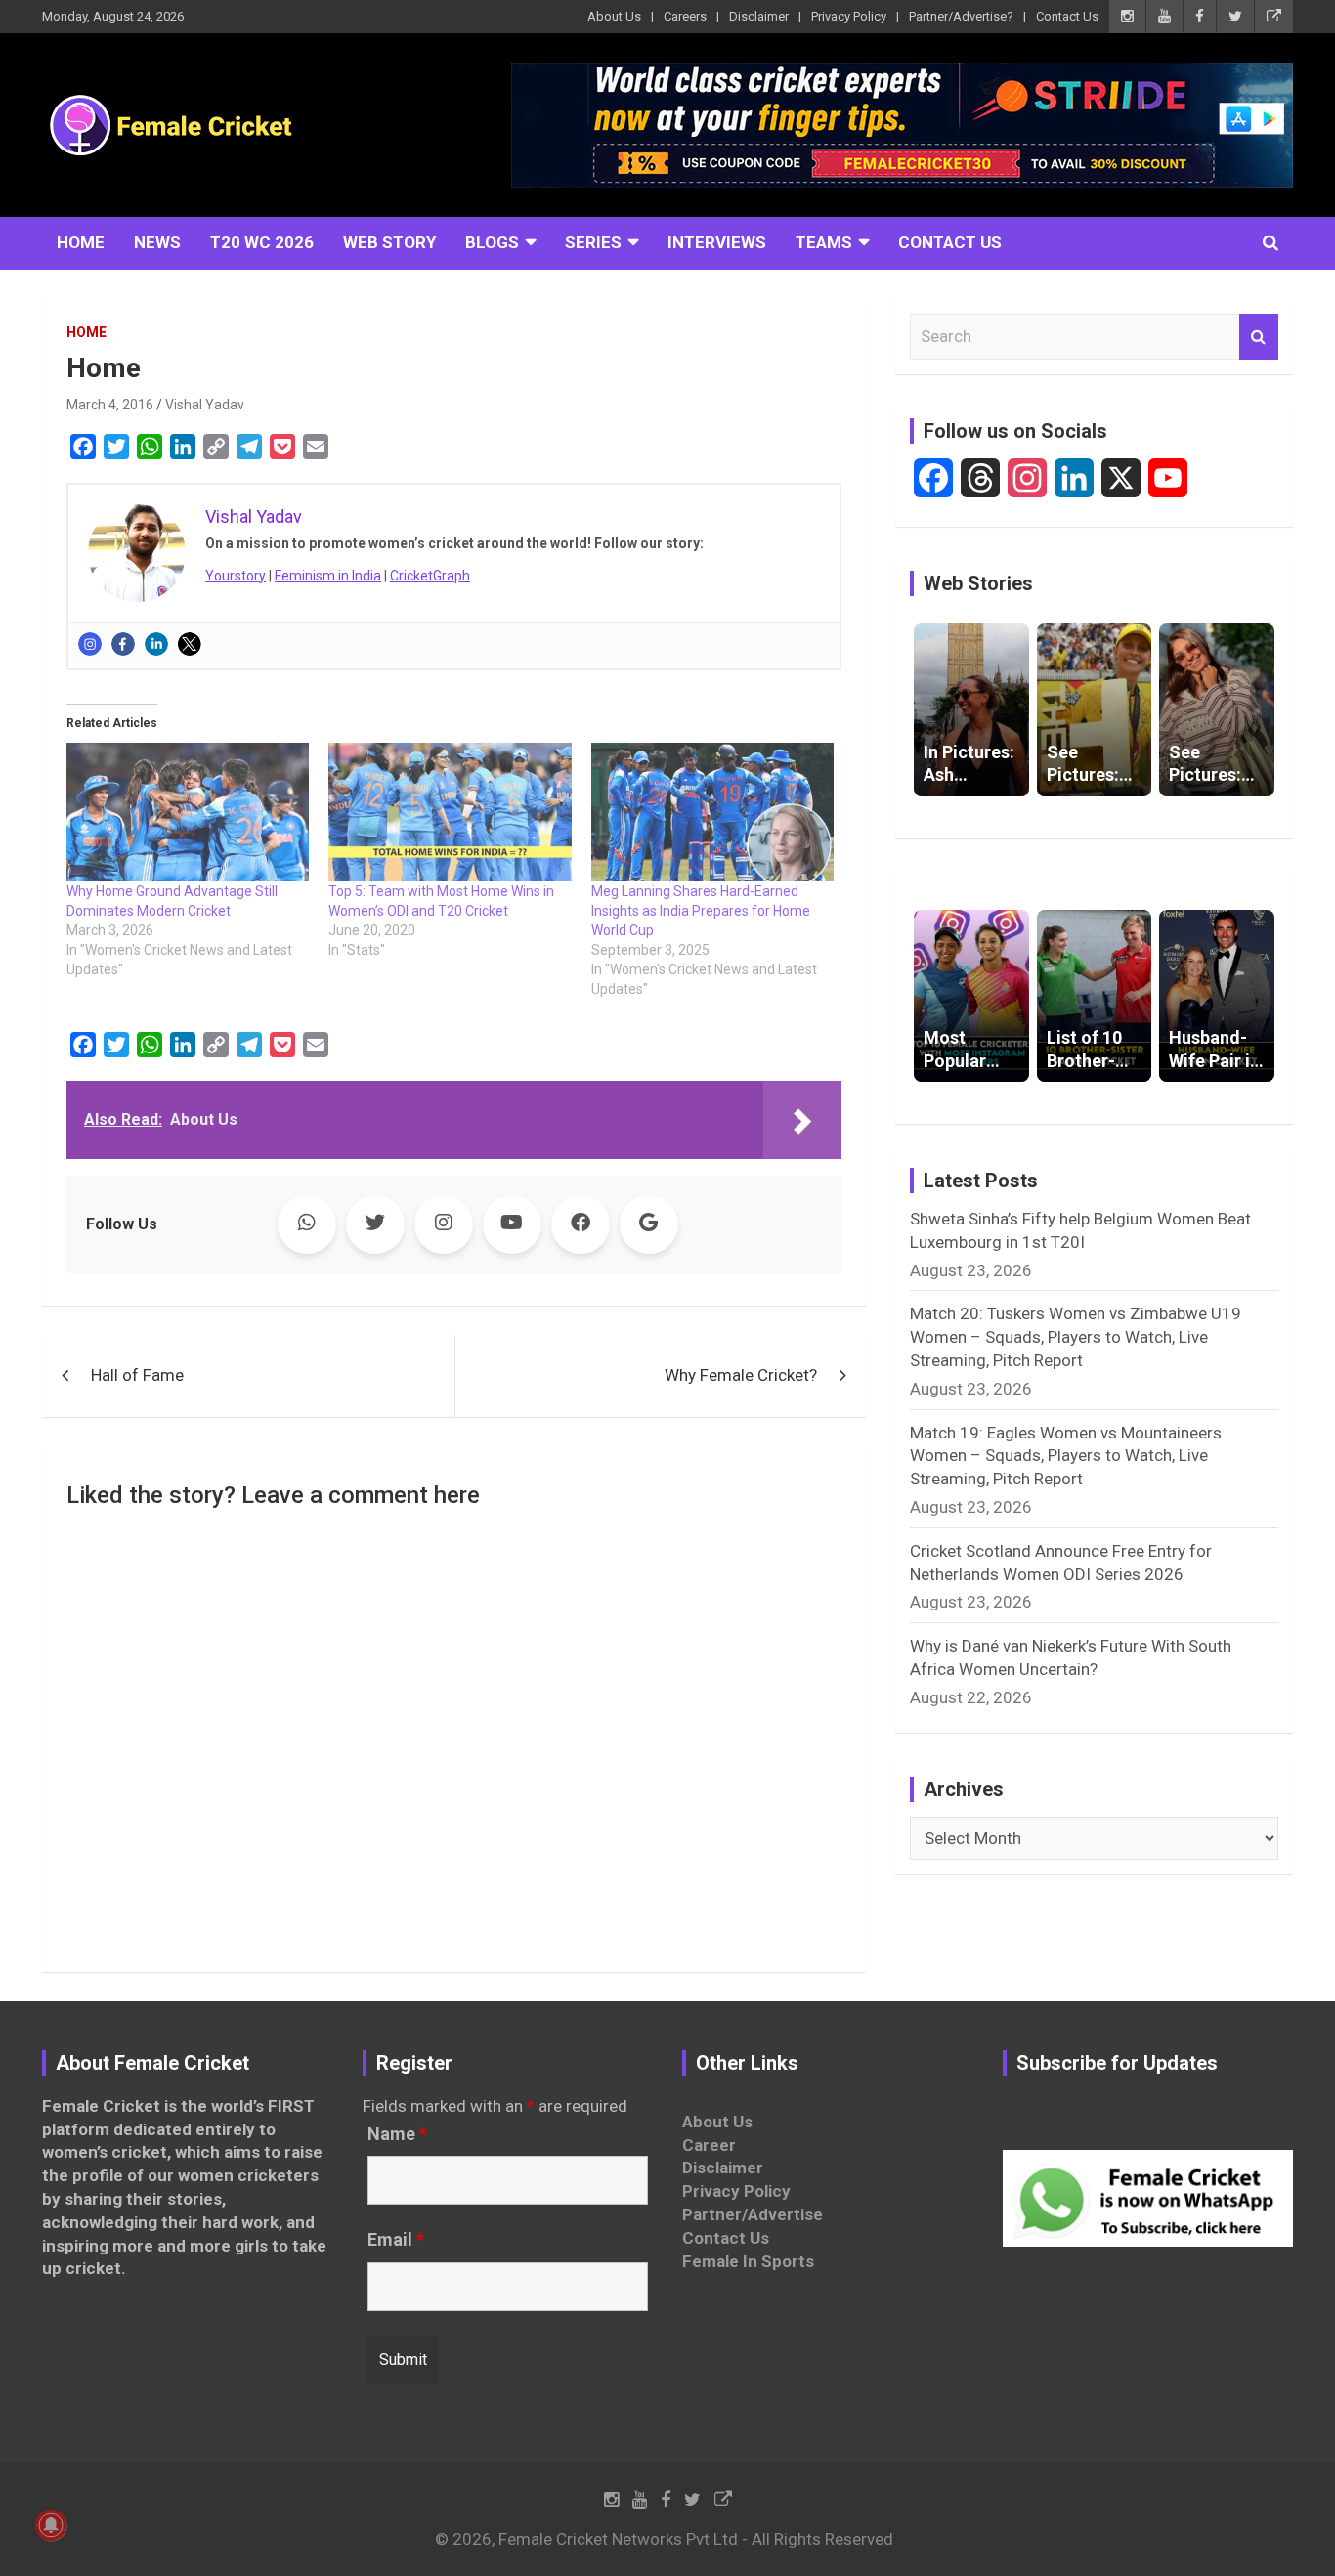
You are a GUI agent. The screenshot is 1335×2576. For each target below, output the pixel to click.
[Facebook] (123, 644)
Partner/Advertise (753, 2214)
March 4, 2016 (110, 405)
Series (593, 242)
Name (397, 2134)
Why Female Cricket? (741, 1375)
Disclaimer (759, 16)
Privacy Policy (849, 16)
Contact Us (1067, 16)
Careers (685, 16)
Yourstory (236, 576)
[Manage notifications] (51, 2525)
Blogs (492, 242)
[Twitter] (190, 644)
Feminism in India (328, 576)
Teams (824, 242)
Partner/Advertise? (961, 16)
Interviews (717, 242)
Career (709, 2145)
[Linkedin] (156, 644)
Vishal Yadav (205, 405)
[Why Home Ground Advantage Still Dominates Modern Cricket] (188, 812)
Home (81, 242)
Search (1259, 337)
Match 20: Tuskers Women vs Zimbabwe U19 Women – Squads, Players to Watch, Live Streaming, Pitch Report (1076, 1337)
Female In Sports (748, 2261)
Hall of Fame (137, 1375)
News (157, 242)
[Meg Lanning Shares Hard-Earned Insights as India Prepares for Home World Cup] (712, 812)
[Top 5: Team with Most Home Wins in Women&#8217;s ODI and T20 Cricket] (450, 812)
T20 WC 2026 (262, 242)
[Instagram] (90, 644)
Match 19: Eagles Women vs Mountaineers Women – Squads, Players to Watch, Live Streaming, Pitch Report (1066, 1456)
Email (396, 2240)
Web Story (389, 242)
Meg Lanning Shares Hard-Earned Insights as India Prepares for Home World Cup (701, 911)
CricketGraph (430, 576)
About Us (614, 16)
